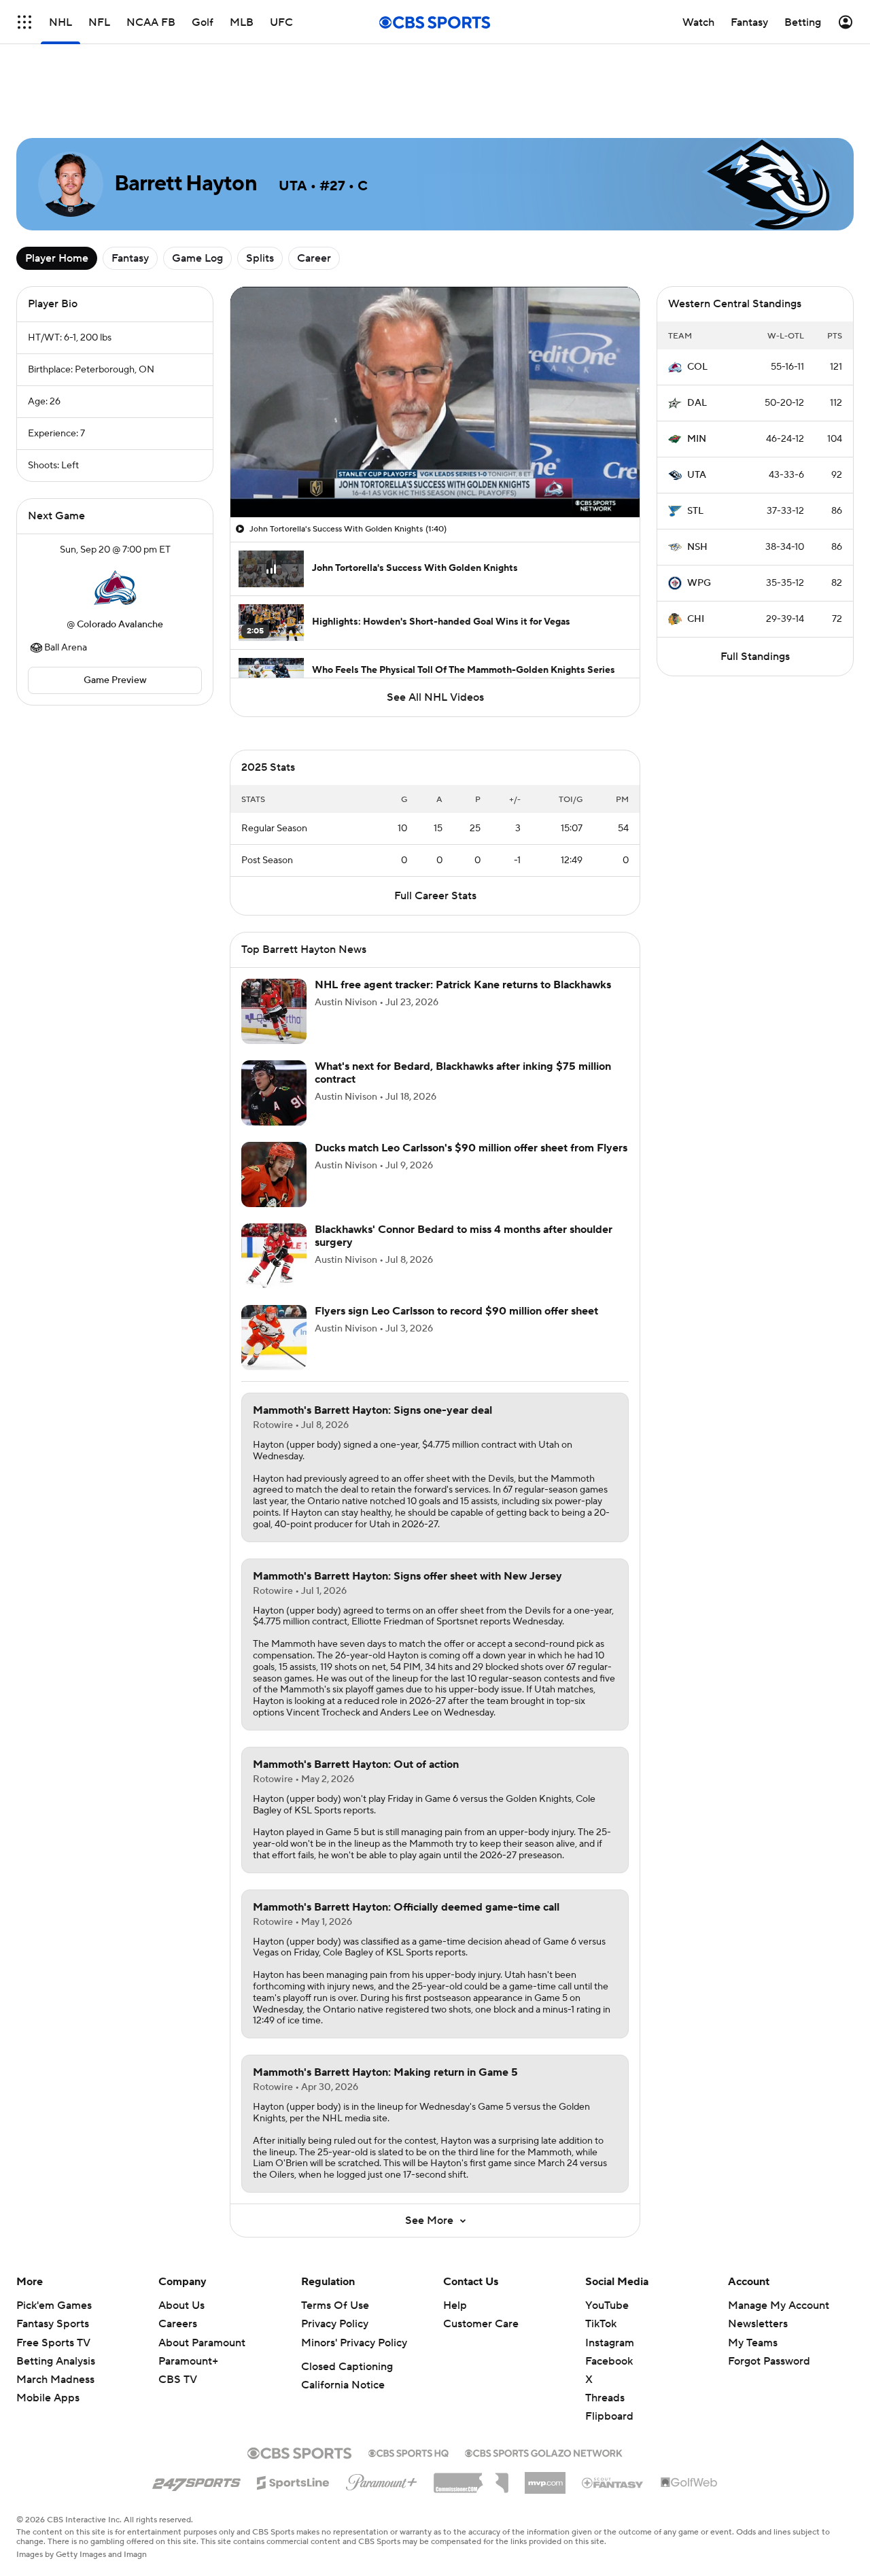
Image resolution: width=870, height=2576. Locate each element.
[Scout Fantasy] (613, 2482)
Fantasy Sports (53, 2324)
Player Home (57, 258)
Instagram (610, 2343)
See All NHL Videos (435, 697)
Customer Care (481, 2324)
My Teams (753, 2343)
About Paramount (202, 2343)
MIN (697, 439)
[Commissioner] (471, 2478)
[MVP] (545, 2477)
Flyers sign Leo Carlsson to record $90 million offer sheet (456, 1311)
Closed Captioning (347, 2367)
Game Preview (115, 680)
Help (455, 2305)
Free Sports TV (53, 2343)
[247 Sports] (196, 2480)
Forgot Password (769, 2361)
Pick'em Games (54, 2305)
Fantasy (130, 258)
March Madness (55, 2380)
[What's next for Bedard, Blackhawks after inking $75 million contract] (274, 1093)
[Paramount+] (382, 2479)
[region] (435, 402)
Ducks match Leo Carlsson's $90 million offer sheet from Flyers (471, 1148)
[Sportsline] (293, 2481)
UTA (697, 475)
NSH (697, 547)
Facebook (609, 2361)
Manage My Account (779, 2305)
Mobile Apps (48, 2398)
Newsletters (758, 2324)
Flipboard (609, 2416)
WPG (699, 583)
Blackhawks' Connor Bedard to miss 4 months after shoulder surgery (464, 1236)
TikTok (601, 2324)
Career (314, 258)
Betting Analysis (56, 2361)
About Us (181, 2305)
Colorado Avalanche (120, 625)
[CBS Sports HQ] (408, 2452)
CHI (696, 619)
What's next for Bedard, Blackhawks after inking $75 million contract (463, 1073)
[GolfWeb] (689, 2483)
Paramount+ (188, 2361)
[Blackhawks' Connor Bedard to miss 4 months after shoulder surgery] (274, 1256)
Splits (260, 258)
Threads (605, 2398)
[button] (255, 499)
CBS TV (178, 2380)
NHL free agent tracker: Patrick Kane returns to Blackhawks (463, 985)
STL (695, 511)
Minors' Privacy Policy (354, 2343)
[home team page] (115, 587)
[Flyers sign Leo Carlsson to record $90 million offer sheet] (274, 1338)
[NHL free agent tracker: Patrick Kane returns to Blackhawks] (274, 1011)
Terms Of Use (335, 2305)
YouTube (607, 2305)
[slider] (435, 478)
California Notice (343, 2385)
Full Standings (755, 657)
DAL (697, 403)
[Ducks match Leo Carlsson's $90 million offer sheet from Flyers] (274, 1174)
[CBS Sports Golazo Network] (544, 2452)
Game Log (197, 258)
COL (697, 367)
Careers (178, 2324)
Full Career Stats (435, 896)
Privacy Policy (335, 2324)
